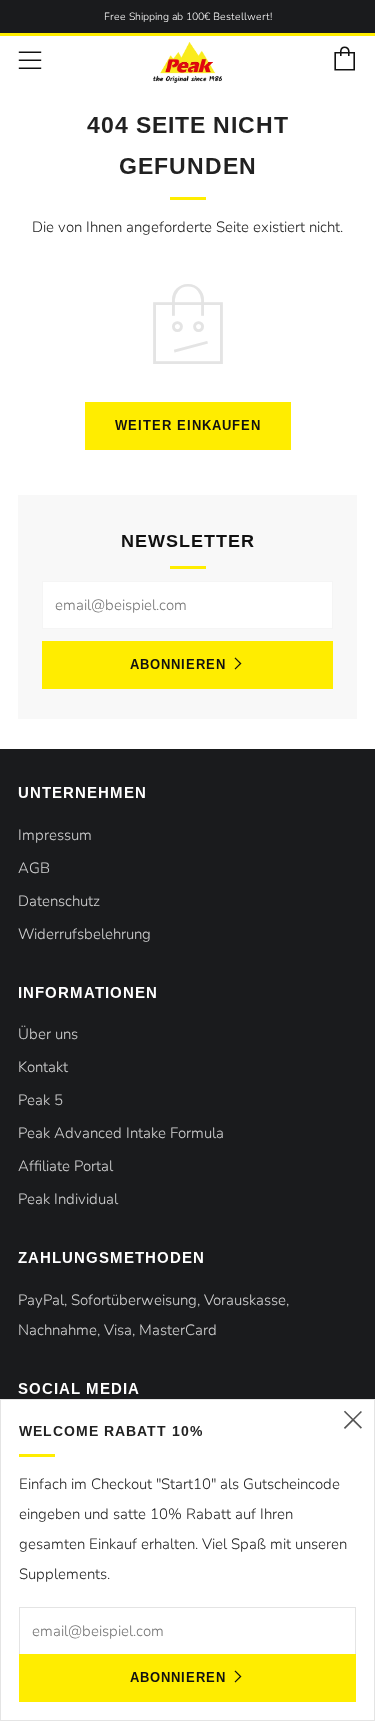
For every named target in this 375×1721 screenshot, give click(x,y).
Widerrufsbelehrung (84, 934)
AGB (34, 868)
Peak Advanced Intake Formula (121, 1133)
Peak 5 (40, 1100)
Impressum (55, 835)
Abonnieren (178, 664)
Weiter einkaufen (188, 425)
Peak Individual (68, 1199)
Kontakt (43, 1067)
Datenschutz (59, 901)
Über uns (48, 1034)
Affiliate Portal (65, 1166)
